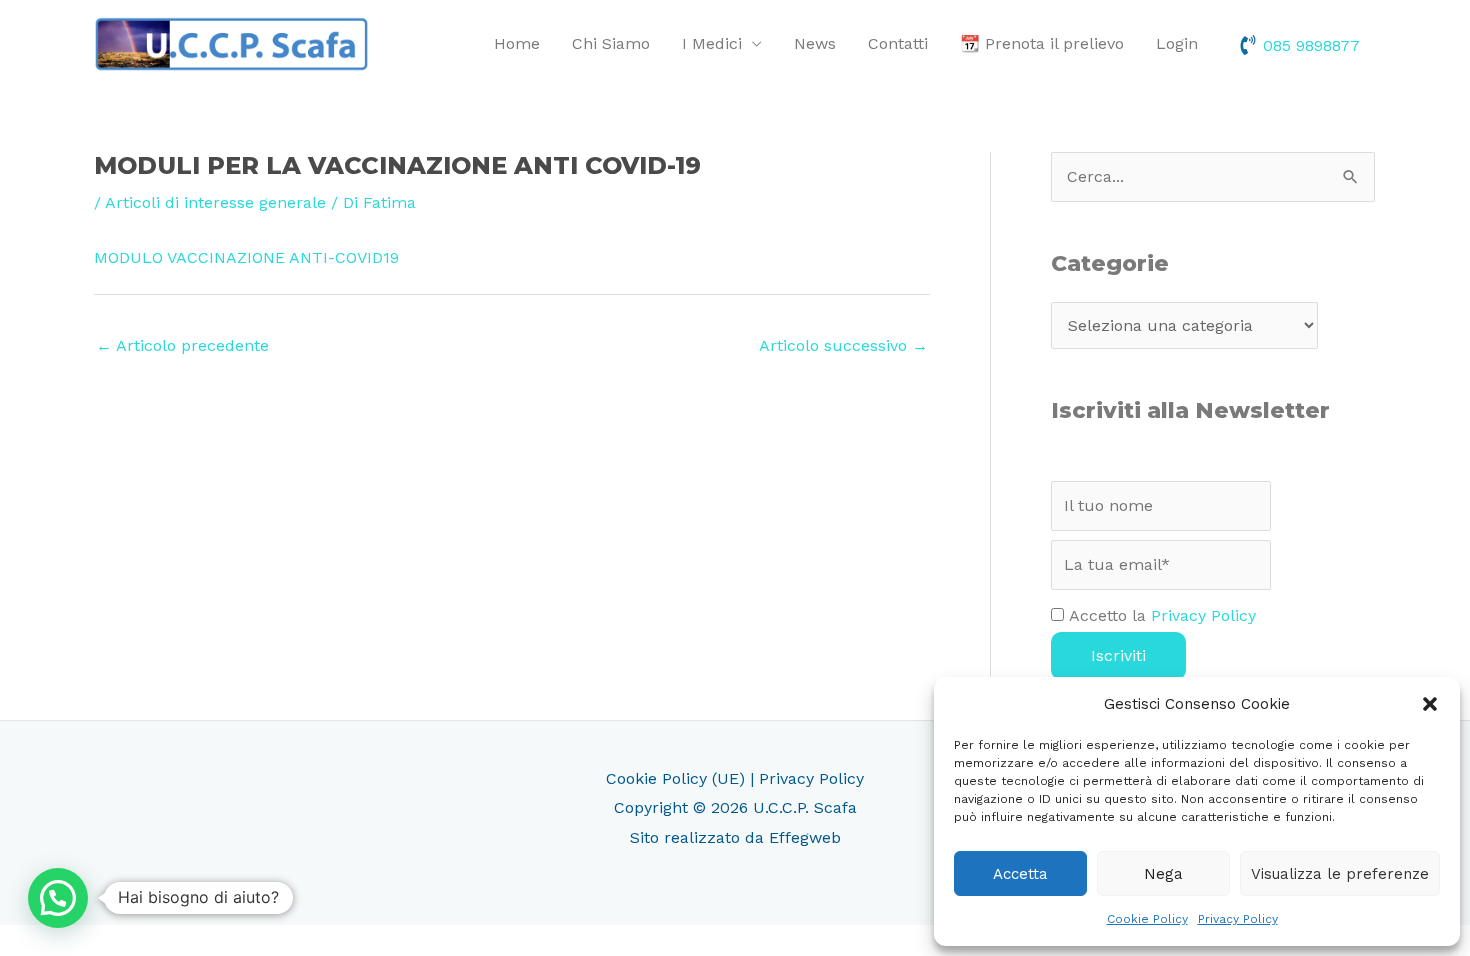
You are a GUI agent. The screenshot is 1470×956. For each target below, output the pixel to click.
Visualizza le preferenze (1340, 874)
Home (517, 43)
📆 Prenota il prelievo (1042, 43)
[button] (1430, 704)
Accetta (1020, 874)
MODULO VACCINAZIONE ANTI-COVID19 (246, 257)
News (815, 43)
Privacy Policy (1238, 919)
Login (1177, 43)
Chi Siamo (611, 43)
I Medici (712, 43)
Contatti (898, 43)
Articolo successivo (843, 345)
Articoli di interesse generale (215, 202)
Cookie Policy (1147, 919)
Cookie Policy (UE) (675, 778)
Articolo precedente (182, 345)
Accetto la (1160, 615)
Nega (1163, 874)
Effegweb (805, 837)
